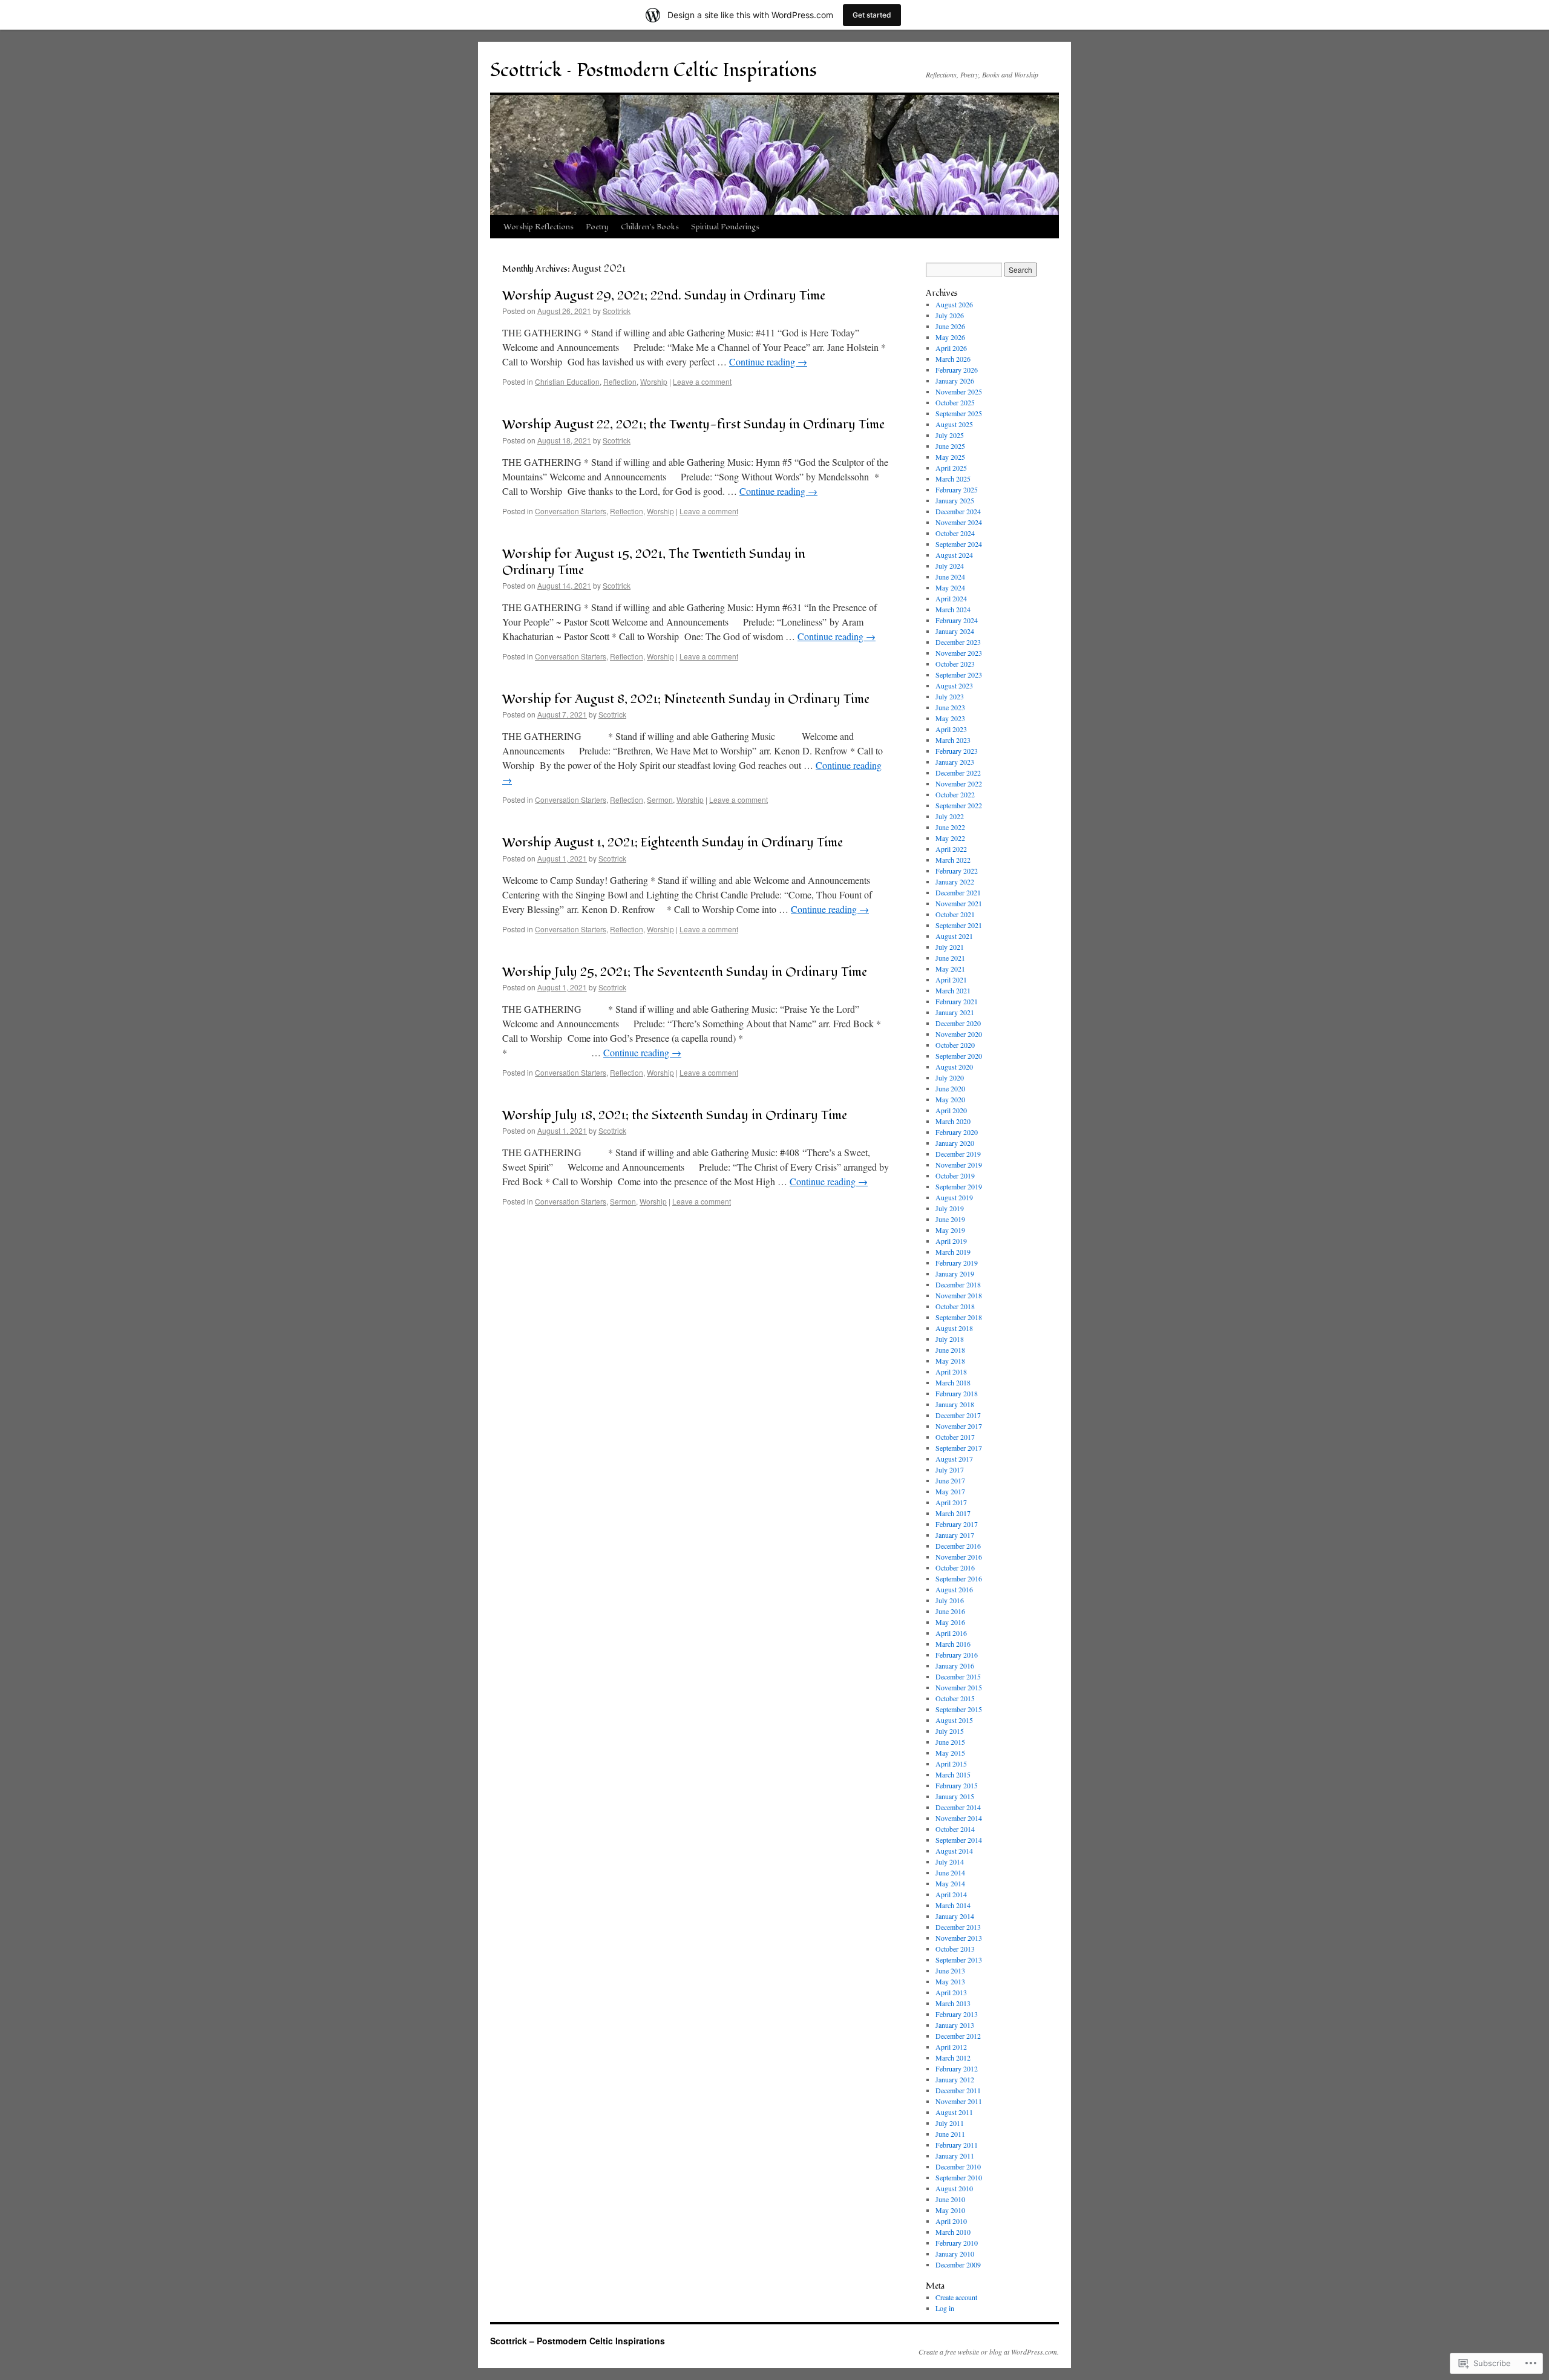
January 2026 (955, 381)
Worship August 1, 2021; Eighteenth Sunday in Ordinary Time (673, 842)
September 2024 (959, 544)
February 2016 (957, 1655)
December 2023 (958, 642)
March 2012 (953, 2058)
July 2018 (950, 1339)
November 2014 (959, 1818)
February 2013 (957, 2014)
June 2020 (950, 1088)
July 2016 (950, 1600)
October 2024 (955, 533)
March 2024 (953, 609)
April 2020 (951, 1110)
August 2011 (954, 2112)
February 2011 (957, 2145)
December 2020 (958, 1023)
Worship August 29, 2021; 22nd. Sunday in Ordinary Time (664, 296)
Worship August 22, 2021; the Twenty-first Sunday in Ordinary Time (693, 424)
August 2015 (954, 1720)
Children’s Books (650, 227)
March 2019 (953, 1252)
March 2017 (953, 1513)
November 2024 (959, 522)
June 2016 (950, 1611)
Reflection (620, 381)
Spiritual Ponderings (725, 227)
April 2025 (951, 468)
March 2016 (953, 1644)
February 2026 (957, 370)
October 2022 (955, 794)
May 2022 (950, 838)
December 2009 (958, 2264)
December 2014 (958, 1807)
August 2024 (954, 555)
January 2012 (955, 2079)
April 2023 (951, 729)
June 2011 (950, 2134)
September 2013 (959, 1960)
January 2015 (955, 1796)
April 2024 (951, 598)
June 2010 (950, 2199)
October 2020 (955, 1045)
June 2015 (950, 1742)
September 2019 (959, 1186)
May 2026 (950, 337)
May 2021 (950, 969)
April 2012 (951, 2047)
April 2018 (951, 1371)
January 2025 (955, 500)
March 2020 (953, 1121)
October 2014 (955, 1829)
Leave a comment (702, 381)
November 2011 (959, 2101)
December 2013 (958, 1927)
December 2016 (958, 1546)
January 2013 (955, 2025)
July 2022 (950, 816)
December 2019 (958, 1154)
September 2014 (959, 1840)
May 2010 (950, 2210)
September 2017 (959, 1448)
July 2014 (950, 1862)
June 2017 (950, 1480)
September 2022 (959, 805)
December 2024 (958, 511)
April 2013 (951, 1992)
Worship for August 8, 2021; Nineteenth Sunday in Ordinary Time (686, 699)
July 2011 (950, 2123)
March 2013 (953, 2003)
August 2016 (954, 1589)
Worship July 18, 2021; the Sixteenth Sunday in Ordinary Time (675, 1115)
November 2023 (959, 653)
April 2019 (951, 1241)
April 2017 (951, 1502)
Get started (872, 15)
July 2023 (950, 696)
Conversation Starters (571, 511)
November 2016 (959, 1557)
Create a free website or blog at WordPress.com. (989, 2352)
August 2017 (954, 1459)
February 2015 (957, 1785)
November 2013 (959, 1938)
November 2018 (959, 1295)
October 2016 (955, 1568)
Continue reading (768, 361)
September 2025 (959, 413)
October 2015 (955, 1698)
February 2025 (957, 489)
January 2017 (955, 1535)
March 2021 (953, 990)
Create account (956, 2297)
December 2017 (958, 1415)
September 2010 (959, 2177)
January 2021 (955, 1012)
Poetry (597, 227)
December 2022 (958, 773)
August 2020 (954, 1067)
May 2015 (950, 1753)
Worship (654, 381)
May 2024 (950, 587)
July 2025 (950, 435)
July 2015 (950, 1731)
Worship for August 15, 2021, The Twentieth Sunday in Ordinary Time (654, 562)
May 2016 (950, 1622)
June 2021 (950, 958)
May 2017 (950, 1491)
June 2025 (950, 446)
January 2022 (955, 881)
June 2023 (950, 707)
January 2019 (955, 1273)
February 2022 (957, 871)
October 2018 (955, 1306)
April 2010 (951, 2221)
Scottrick (617, 311)
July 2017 (950, 1470)
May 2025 (950, 457)
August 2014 (954, 1851)
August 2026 (954, 304)
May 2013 (950, 1981)
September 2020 (959, 1056)
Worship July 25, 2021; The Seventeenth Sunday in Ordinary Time (685, 972)
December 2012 (958, 2036)
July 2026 (950, 315)
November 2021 (959, 903)
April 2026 (951, 348)
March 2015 (953, 1774)
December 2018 (958, 1284)
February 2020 (957, 1132)
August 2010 (954, 2188)
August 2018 (954, 1328)
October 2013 (955, 1949)
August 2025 (954, 424)
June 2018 (950, 1350)
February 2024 (957, 620)
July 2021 (950, 947)
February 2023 (957, 751)
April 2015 (951, 1764)
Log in (945, 2308)
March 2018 (953, 1382)
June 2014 (950, 1872)
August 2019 (954, 1197)
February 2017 (957, 1524)
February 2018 (957, 1393)
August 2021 (954, 936)
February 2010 (957, 2243)
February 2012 (957, 2068)
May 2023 (950, 718)
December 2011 (958, 2090)
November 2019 (959, 1165)
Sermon (660, 799)
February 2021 (957, 1001)
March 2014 (953, 1905)
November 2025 (959, 391)
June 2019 (950, 1219)
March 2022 (953, 860)
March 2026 (953, 359)
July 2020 (950, 1077)
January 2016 (955, 1666)
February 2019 (957, 1263)
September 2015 (959, 1709)
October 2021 (955, 914)
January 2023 (955, 762)
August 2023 (954, 685)
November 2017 (959, 1426)
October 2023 (955, 664)
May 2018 (950, 1361)
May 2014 (950, 1883)
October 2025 (955, 402)
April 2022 (951, 849)
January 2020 (955, 1143)
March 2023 (953, 740)
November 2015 (959, 1687)
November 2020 (959, 1034)
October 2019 (955, 1175)
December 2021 (958, 892)
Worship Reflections (539, 227)
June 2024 (950, 577)
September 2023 (959, 675)
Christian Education (567, 381)
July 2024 (950, 566)
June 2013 (950, 1970)
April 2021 (951, 979)
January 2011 (955, 2156)
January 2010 (955, 2254)
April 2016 (951, 1633)
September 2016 (959, 1578)
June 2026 (950, 326)
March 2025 (953, 479)
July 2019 (950, 1208)
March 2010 (953, 2232)
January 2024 (955, 631)
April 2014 (951, 1894)
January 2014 (955, 1916)
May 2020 (950, 1099)
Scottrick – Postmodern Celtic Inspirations (653, 70)
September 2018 (959, 1317)
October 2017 (955, 1437)
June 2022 (950, 827)
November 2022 (959, 783)
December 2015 (958, 1676)
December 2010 (958, 2166)
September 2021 (959, 925)
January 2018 (955, 1404)
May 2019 (950, 1230)
